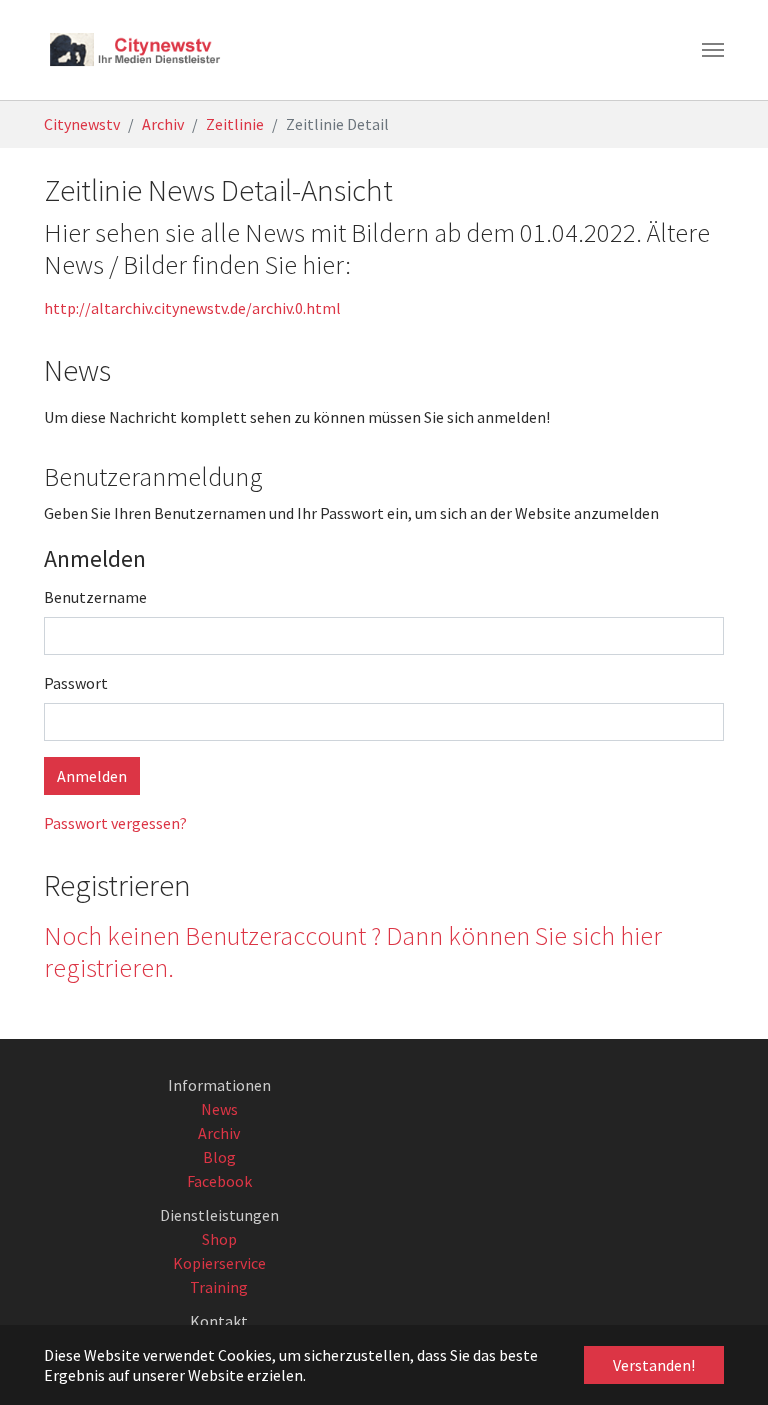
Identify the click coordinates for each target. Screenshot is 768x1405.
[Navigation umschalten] (713, 50)
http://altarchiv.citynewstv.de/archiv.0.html (192, 308)
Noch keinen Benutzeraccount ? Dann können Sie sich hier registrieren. (353, 951)
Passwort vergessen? (115, 823)
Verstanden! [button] (654, 1365)
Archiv (219, 1133)
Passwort (76, 683)
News (219, 1109)
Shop (219, 1239)
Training (219, 1287)
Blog (219, 1157)
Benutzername (95, 597)
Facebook (219, 1181)
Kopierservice (219, 1263)
